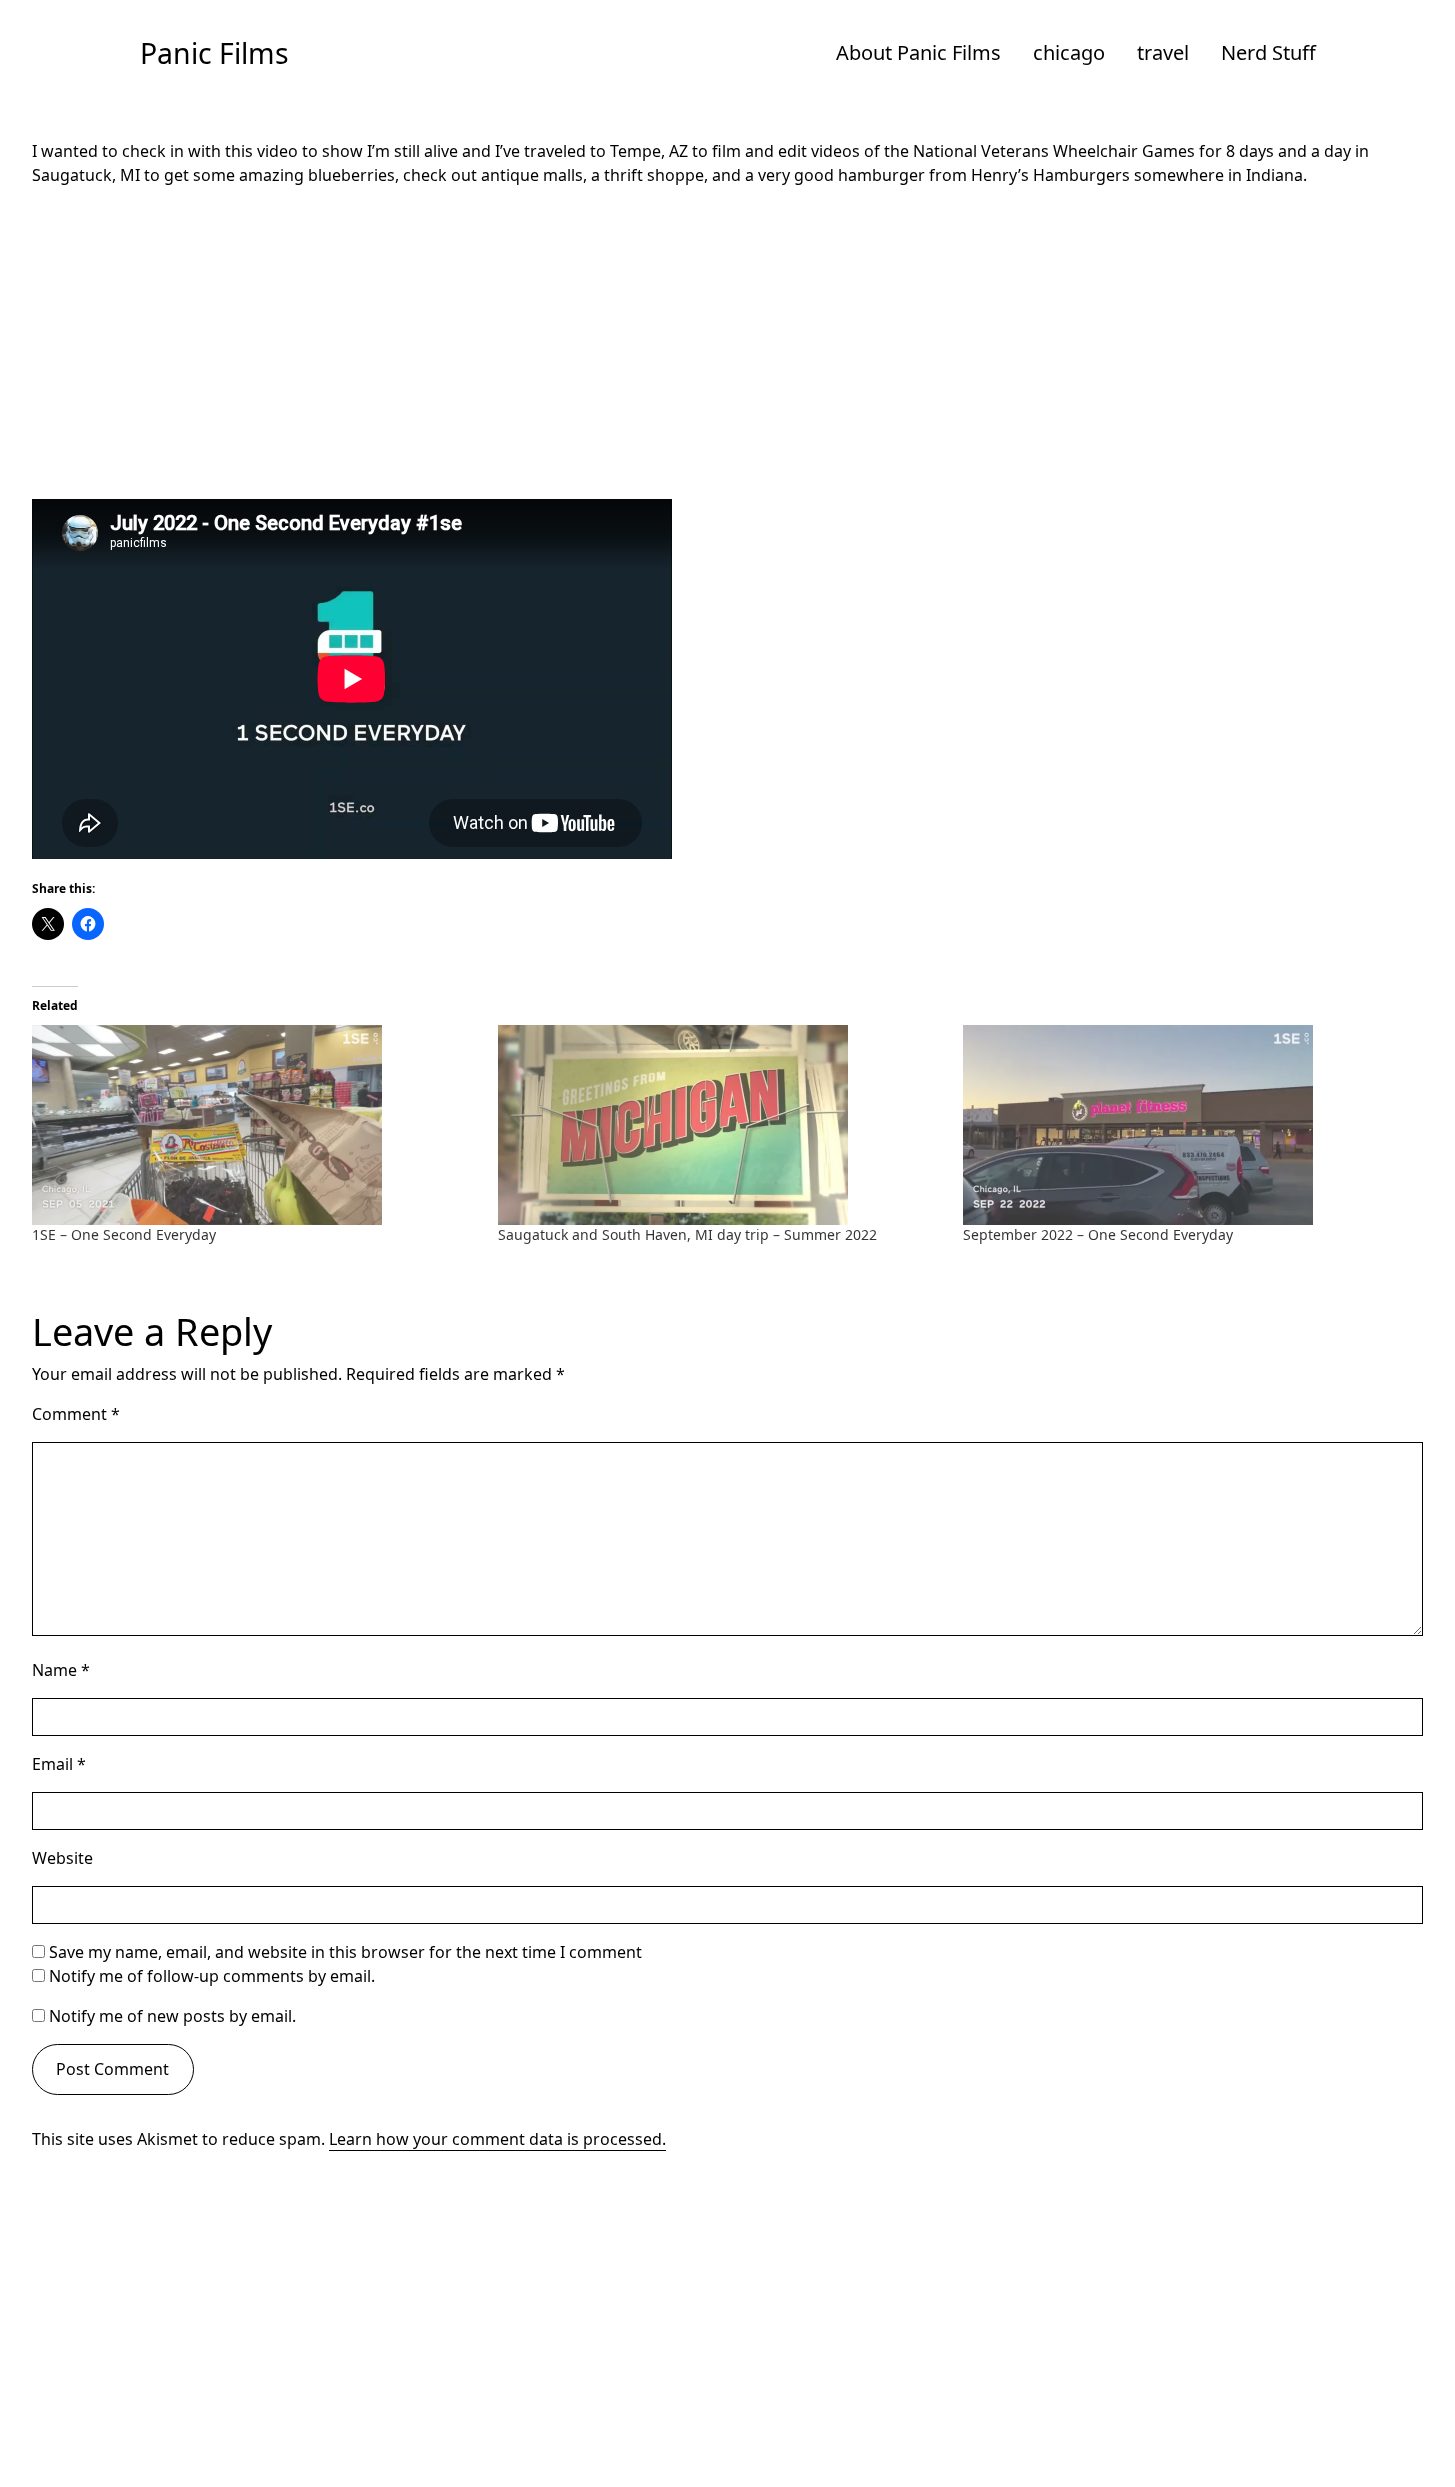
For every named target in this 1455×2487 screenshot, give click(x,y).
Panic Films (214, 53)
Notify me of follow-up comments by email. (212, 1976)
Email (59, 1764)
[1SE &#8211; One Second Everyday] (255, 1125)
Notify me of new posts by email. (172, 2016)
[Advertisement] (728, 343)
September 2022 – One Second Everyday (1098, 1234)
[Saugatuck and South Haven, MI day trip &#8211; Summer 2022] (721, 1125)
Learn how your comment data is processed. (497, 2139)
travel (1163, 52)
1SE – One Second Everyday (124, 1234)
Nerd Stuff (1268, 52)
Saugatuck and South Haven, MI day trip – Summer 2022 (687, 1234)
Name (61, 1670)
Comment (76, 1414)
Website (62, 1858)
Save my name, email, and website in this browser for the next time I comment (345, 1952)
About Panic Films (918, 52)
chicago (1069, 52)
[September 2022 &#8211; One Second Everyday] (1186, 1125)
